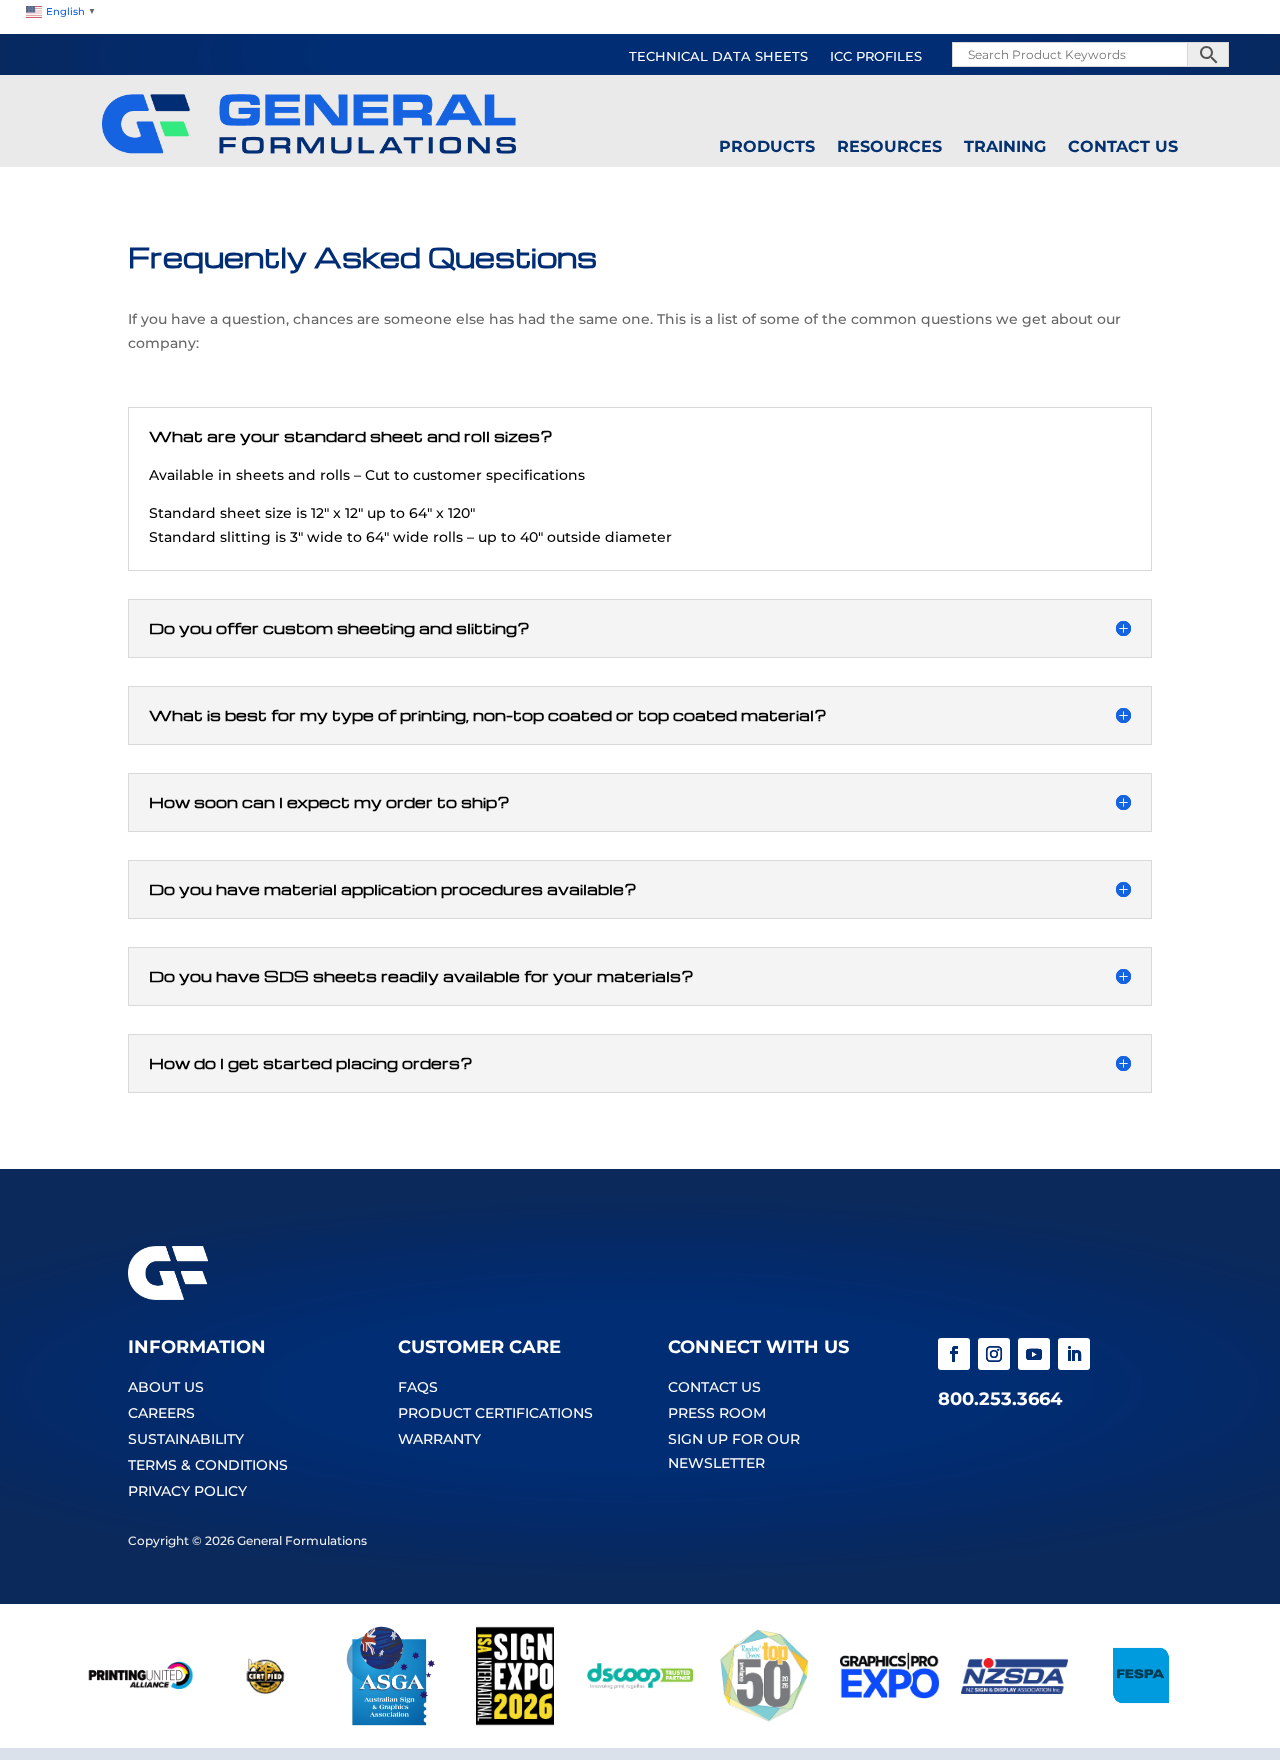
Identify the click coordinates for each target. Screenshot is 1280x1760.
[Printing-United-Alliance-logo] (140, 1721)
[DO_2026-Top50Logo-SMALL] (764, 1721)
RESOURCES (889, 147)
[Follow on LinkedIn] (1074, 1354)
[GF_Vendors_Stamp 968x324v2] (265, 1721)
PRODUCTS (767, 147)
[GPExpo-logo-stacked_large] (889, 1721)
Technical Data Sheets (718, 57)
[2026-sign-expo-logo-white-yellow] (515, 1721)
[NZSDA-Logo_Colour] (1014, 1721)
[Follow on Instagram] (994, 1354)
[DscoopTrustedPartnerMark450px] (640, 1721)
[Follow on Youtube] (1034, 1354)
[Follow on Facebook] (954, 1354)
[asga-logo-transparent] (390, 1721)
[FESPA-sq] (1139, 1721)
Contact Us (1123, 147)
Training (1005, 147)
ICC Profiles (876, 57)
